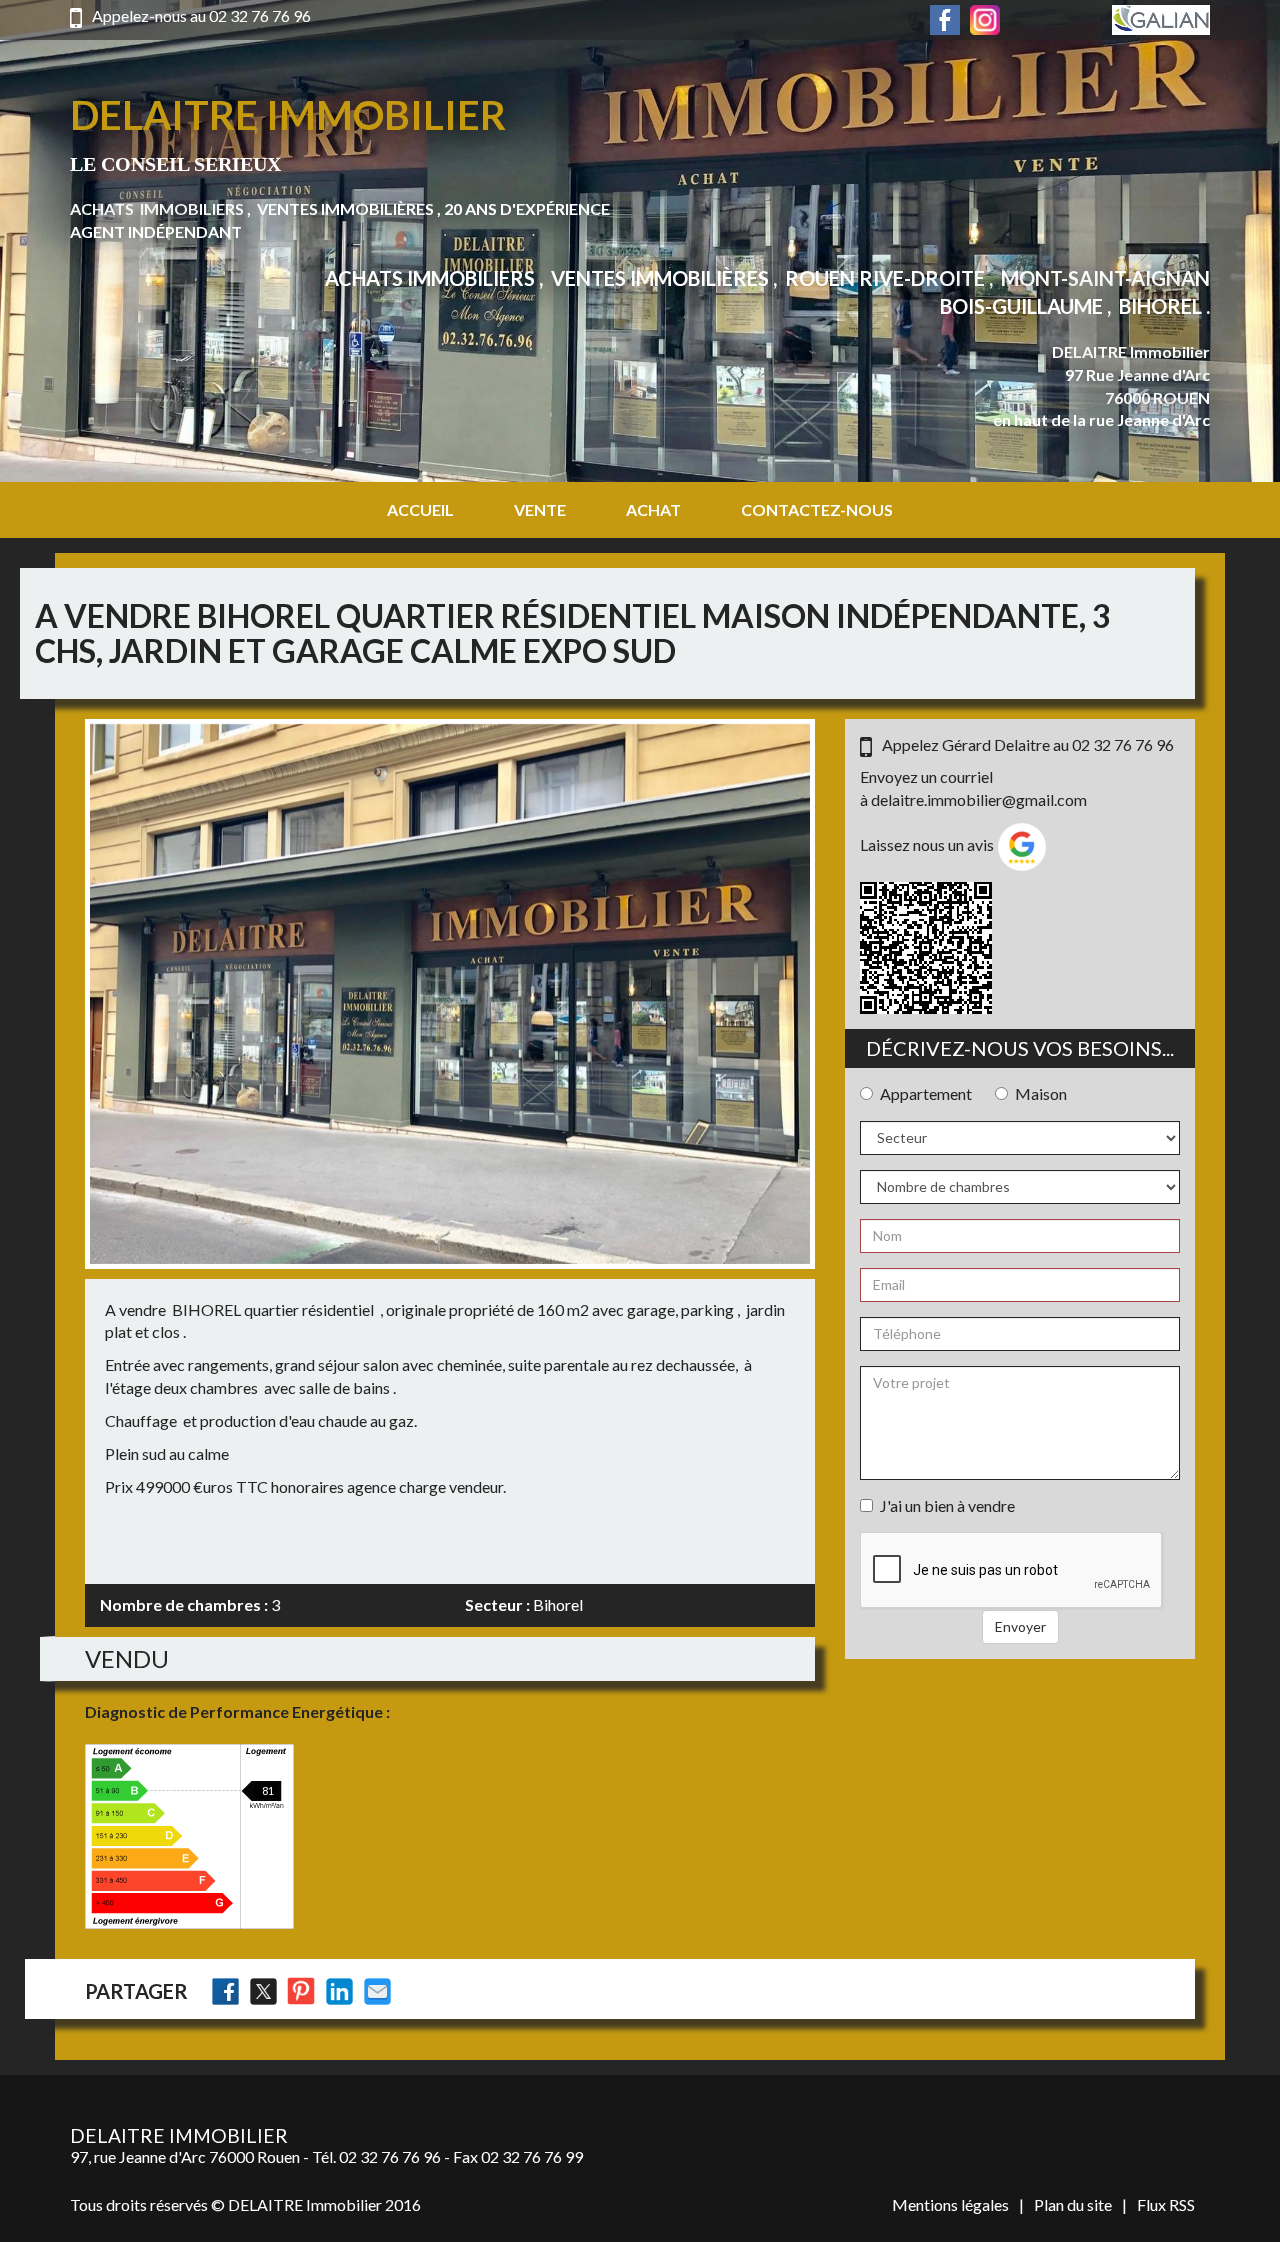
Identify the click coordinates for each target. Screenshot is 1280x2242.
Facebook (945, 20)
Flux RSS (1166, 2204)
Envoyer (1020, 1626)
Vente (540, 509)
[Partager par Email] (377, 1991)
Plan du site (1073, 2204)
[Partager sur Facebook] (225, 1991)
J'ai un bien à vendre (947, 1505)
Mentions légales (950, 2204)
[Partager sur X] (263, 1991)
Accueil (420, 509)
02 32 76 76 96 (260, 15)
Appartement (926, 1093)
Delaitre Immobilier (288, 115)
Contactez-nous (817, 509)
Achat (653, 509)
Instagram (985, 20)
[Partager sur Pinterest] (301, 1991)
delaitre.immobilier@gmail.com (979, 799)
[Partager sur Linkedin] (339, 1991)
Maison (1041, 1093)
